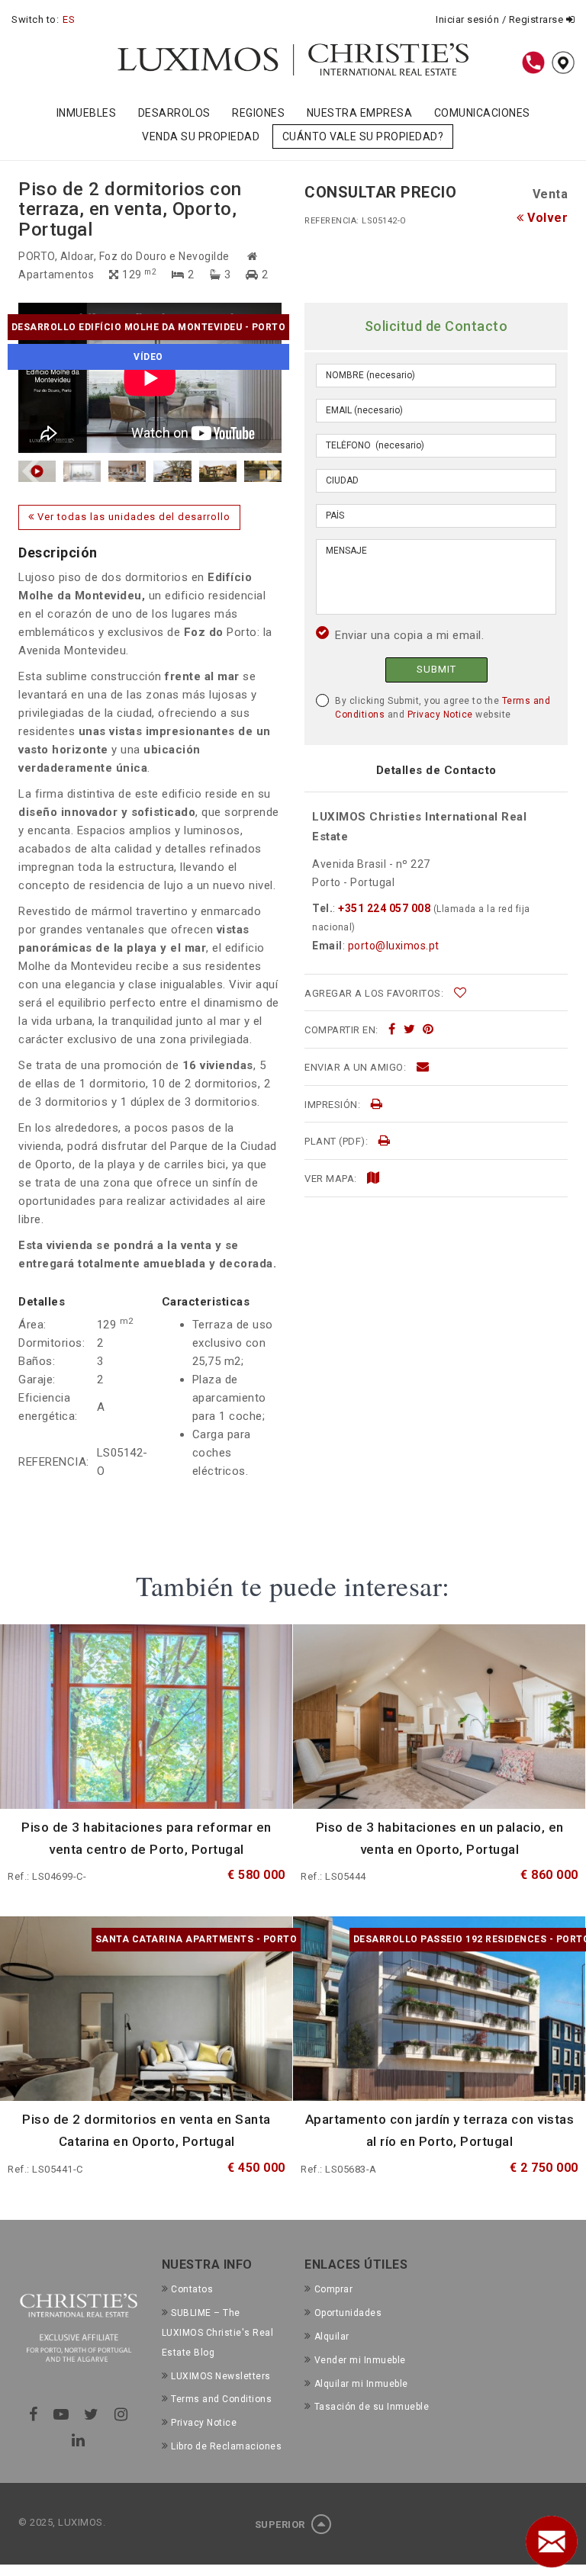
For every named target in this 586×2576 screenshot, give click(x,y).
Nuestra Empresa (360, 113)
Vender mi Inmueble (360, 2360)
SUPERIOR (282, 2525)
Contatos (192, 2289)
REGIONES (258, 113)
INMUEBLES (87, 113)
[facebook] (392, 1029)
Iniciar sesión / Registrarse (501, 19)
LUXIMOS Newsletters (221, 2376)
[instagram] (121, 2414)
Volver (546, 218)
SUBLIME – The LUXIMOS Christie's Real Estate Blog (218, 2333)
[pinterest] (428, 1029)
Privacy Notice (440, 715)
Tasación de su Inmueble (372, 2407)
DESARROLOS (174, 113)
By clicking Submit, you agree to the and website (443, 708)
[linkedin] (79, 2440)
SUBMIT (436, 669)
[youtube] (61, 2414)
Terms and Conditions (221, 2399)
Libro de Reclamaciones (226, 2446)
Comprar (333, 2289)
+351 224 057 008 (385, 908)
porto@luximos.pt (394, 946)
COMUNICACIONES (482, 113)
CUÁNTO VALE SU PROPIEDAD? (363, 137)
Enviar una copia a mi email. (409, 635)
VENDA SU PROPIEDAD (201, 137)
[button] (34, 471)
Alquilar (332, 2337)
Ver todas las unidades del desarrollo (132, 517)
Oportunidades (348, 2313)
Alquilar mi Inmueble (361, 2384)
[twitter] (410, 1029)
